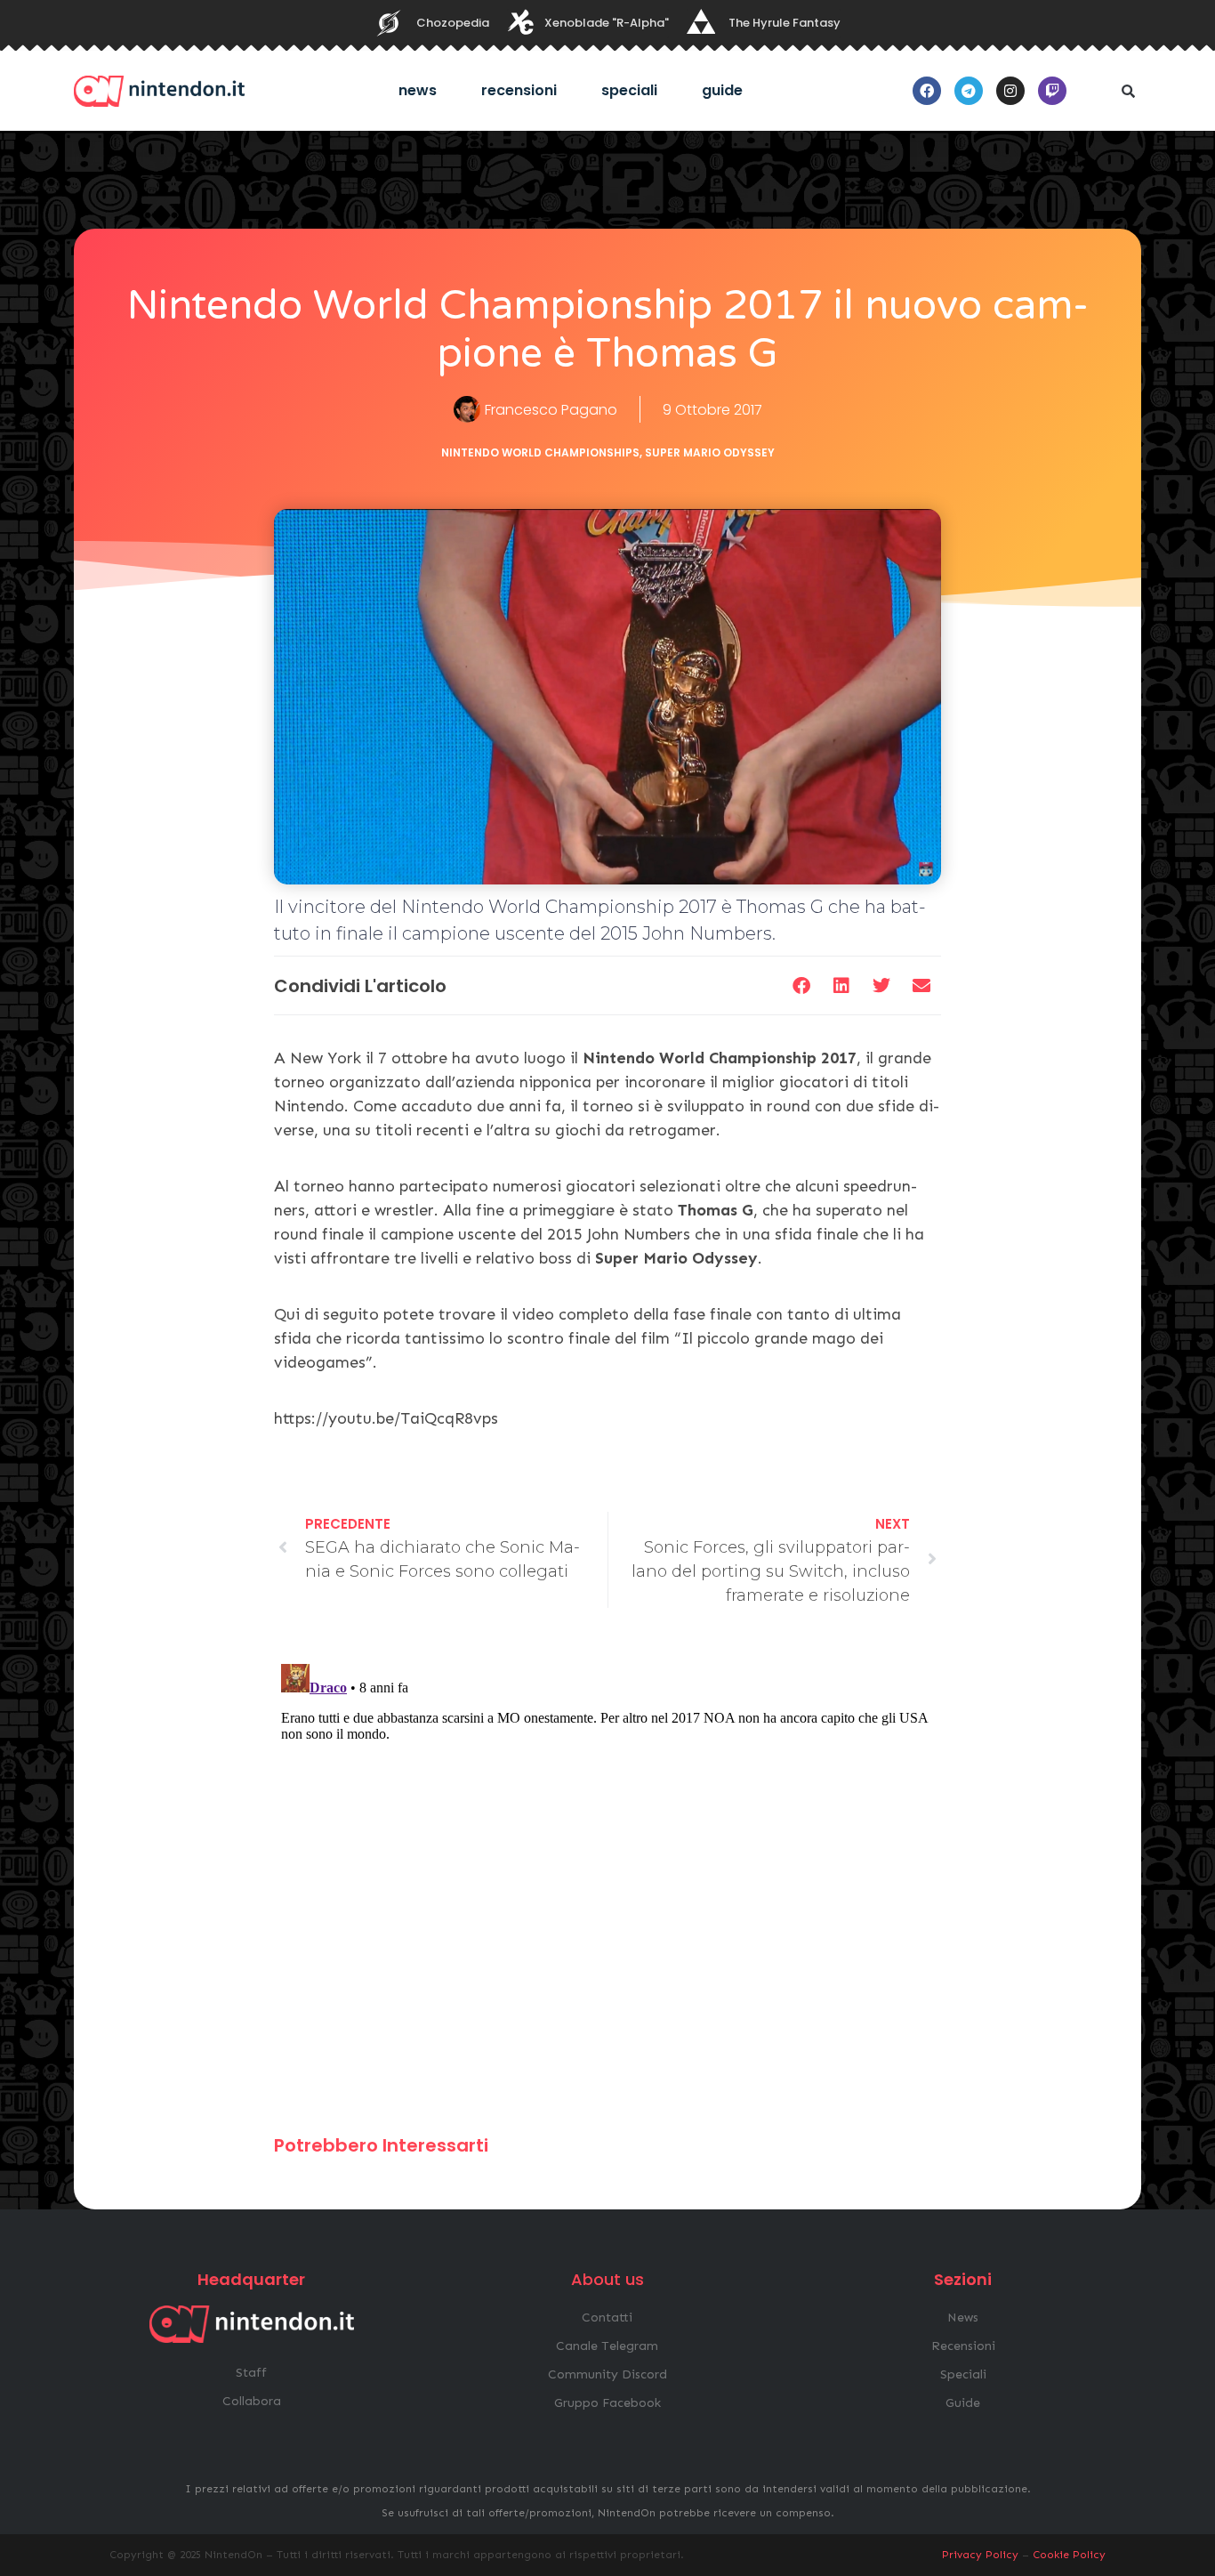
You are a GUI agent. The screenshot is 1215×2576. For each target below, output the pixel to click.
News (418, 90)
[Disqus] (607, 1879)
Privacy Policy (980, 2555)
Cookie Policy (1069, 2555)
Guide (722, 90)
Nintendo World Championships (540, 452)
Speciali (629, 90)
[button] (1128, 91)
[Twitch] (1052, 91)
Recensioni (519, 90)
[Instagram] (1010, 91)
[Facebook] (927, 91)
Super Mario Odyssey (710, 452)
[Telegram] (969, 91)
